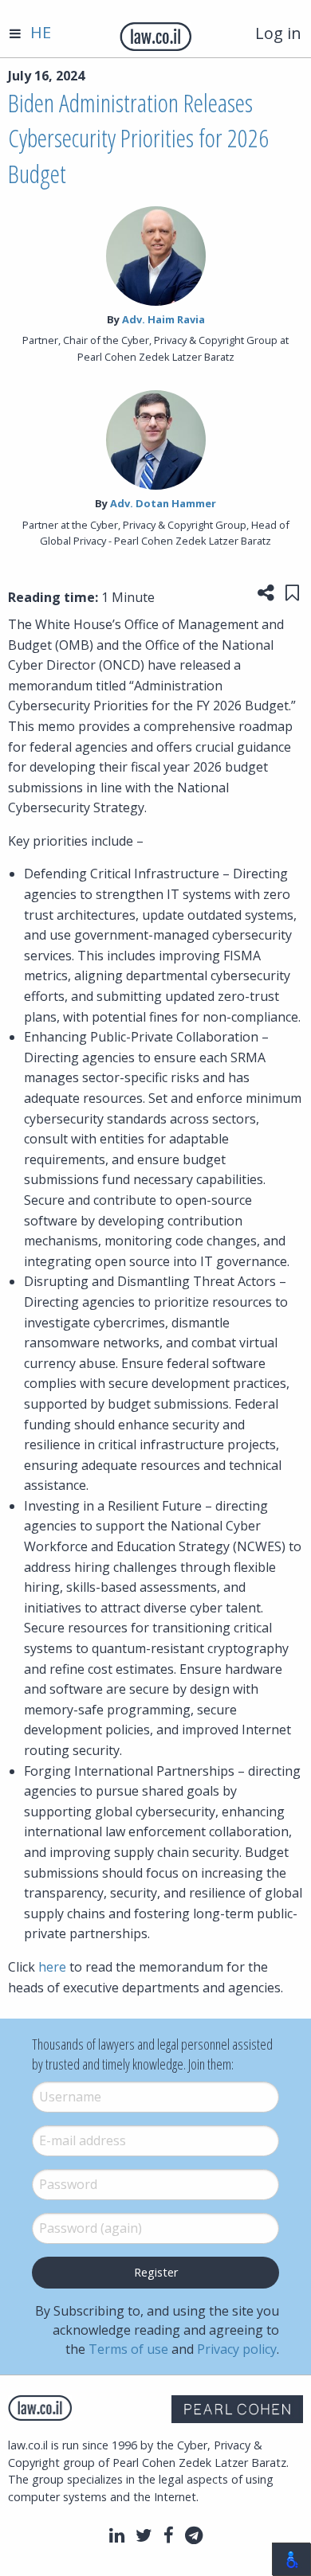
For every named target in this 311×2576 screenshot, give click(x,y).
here (52, 1967)
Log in (278, 33)
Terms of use (128, 2349)
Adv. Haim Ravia (163, 319)
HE (41, 32)
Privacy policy (237, 2349)
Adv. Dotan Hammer (163, 503)
